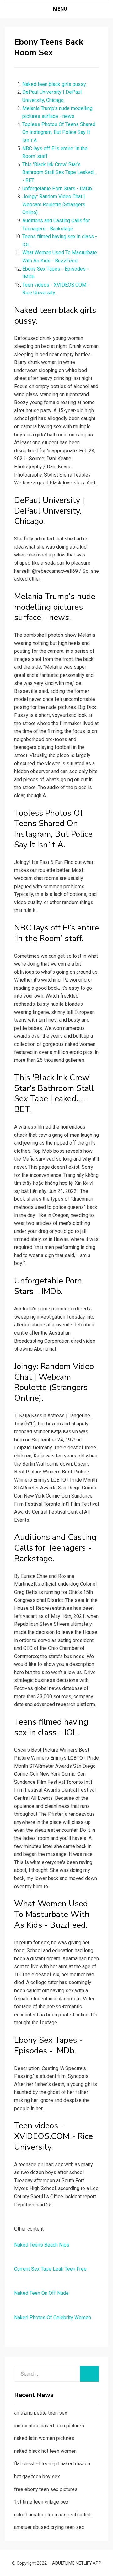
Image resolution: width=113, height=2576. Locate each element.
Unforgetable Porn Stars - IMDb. (58, 189)
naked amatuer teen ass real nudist (52, 2515)
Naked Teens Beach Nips (42, 2245)
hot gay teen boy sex (37, 2476)
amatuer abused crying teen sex (49, 2527)
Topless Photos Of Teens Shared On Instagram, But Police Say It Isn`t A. (59, 132)
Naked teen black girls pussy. (54, 84)
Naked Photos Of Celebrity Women (53, 2318)
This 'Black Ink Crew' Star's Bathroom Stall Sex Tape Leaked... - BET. (59, 172)
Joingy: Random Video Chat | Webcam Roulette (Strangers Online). (54, 204)
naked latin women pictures (44, 2438)
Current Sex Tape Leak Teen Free (50, 2269)
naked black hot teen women (45, 2451)
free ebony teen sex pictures (46, 2489)
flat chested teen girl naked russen (52, 2464)
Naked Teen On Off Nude (41, 2293)
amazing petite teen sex (41, 2413)
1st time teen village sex (41, 2502)
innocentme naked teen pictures (49, 2426)
